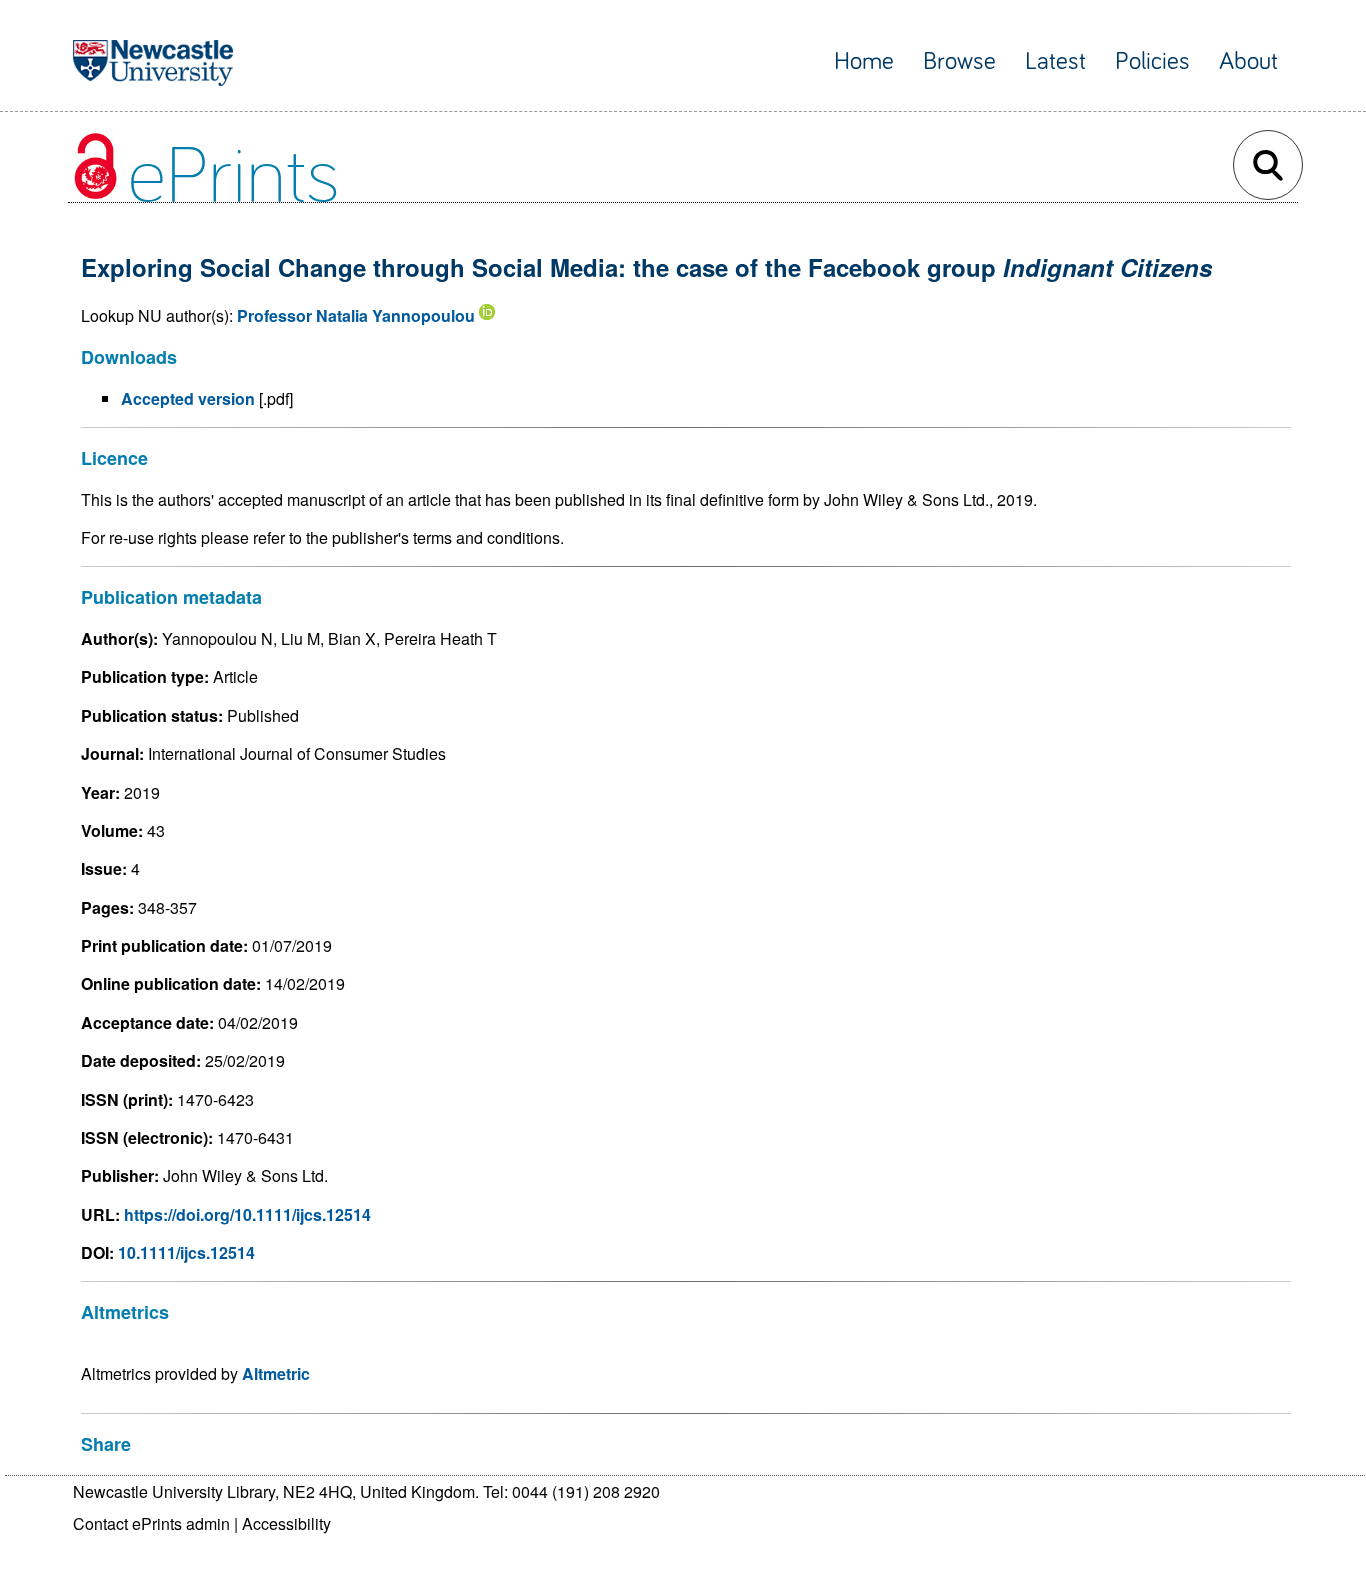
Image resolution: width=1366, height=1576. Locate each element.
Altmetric (276, 1373)
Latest (1055, 61)
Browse (959, 61)
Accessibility (286, 1523)
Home (864, 61)
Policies (1152, 61)
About (1248, 61)
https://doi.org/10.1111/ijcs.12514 (247, 1214)
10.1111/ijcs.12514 (186, 1252)
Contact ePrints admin (151, 1523)
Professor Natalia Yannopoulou (356, 315)
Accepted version (188, 398)
